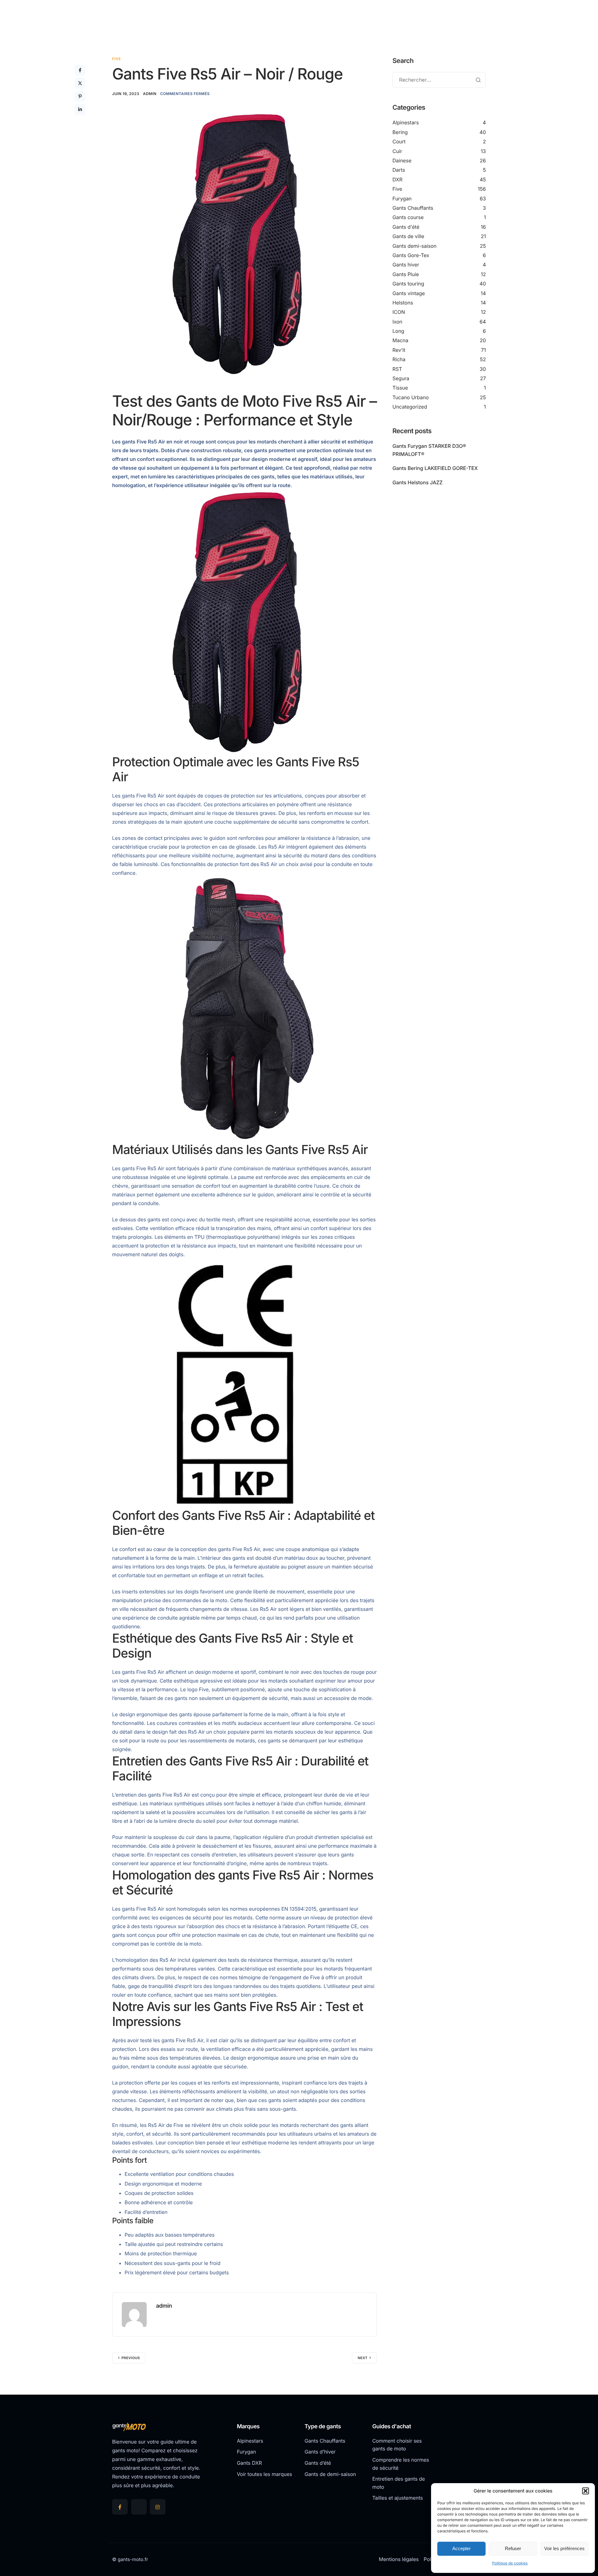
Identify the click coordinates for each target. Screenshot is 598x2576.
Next (363, 2358)
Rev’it (399, 350)
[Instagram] (158, 2507)
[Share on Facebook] (80, 70)
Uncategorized (410, 407)
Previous (131, 2358)
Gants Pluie (406, 274)
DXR (397, 180)
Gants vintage (409, 293)
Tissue (400, 388)
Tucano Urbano (411, 397)
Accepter (461, 2548)
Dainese (402, 160)
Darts (399, 170)
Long (398, 331)
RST (397, 369)
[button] (586, 2491)
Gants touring (408, 284)
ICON (399, 312)
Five (116, 59)
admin (150, 94)
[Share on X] (80, 83)
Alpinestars (406, 122)
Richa (399, 359)
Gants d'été (406, 227)
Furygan (402, 199)
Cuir (397, 151)
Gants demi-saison (415, 246)
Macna (400, 340)
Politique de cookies (510, 2563)
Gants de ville (408, 236)
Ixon (397, 322)
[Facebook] (120, 2507)
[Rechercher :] (439, 80)
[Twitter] (139, 2507)
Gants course (408, 217)
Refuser (513, 2548)
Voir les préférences (564, 2548)
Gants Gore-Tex (411, 255)
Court (399, 141)
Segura (401, 378)
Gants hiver (406, 265)
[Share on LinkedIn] (80, 109)
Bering (400, 132)
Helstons (403, 303)
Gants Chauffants (413, 208)
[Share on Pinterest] (80, 96)
